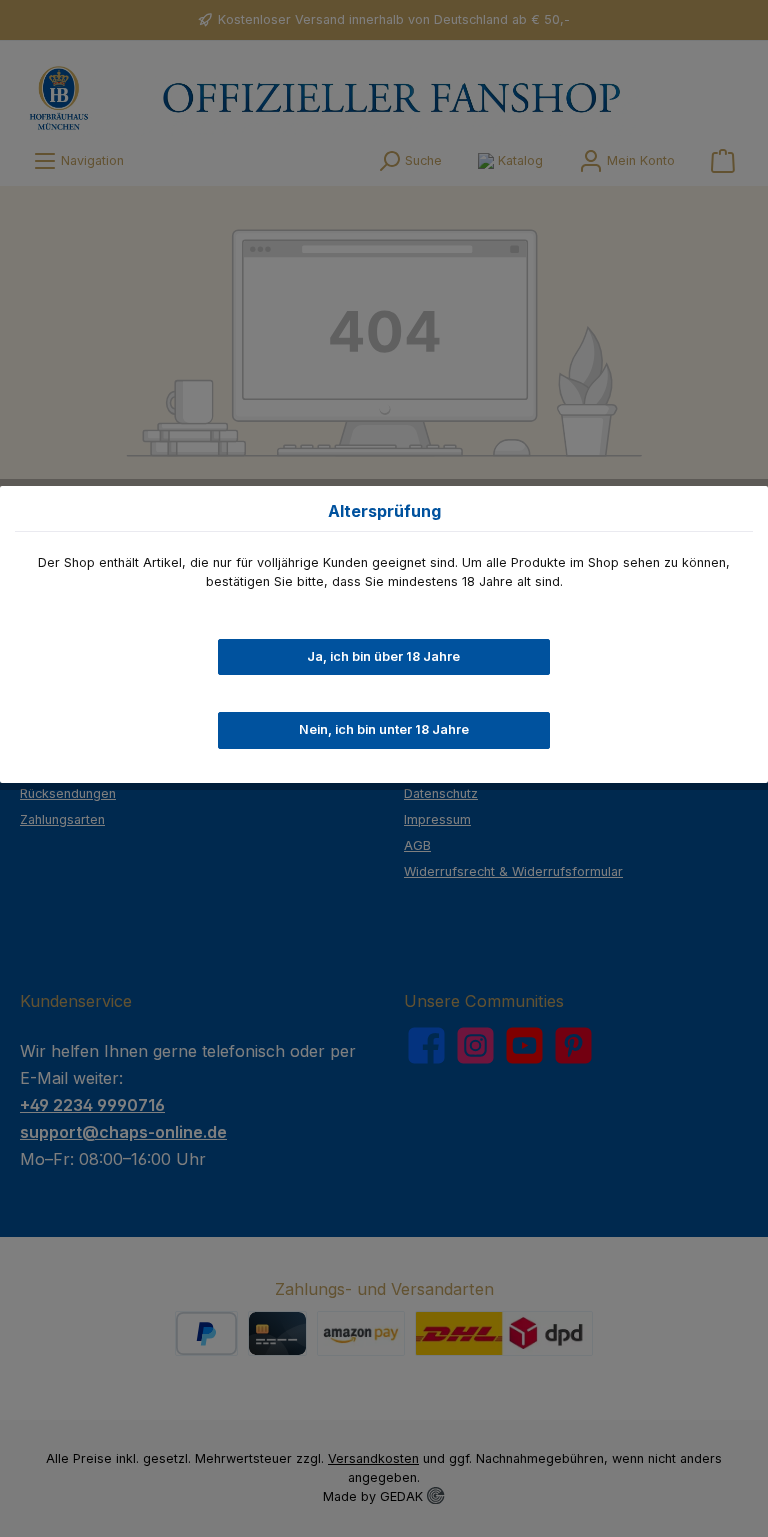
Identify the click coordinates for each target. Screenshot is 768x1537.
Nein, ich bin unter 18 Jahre (384, 729)
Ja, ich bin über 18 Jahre (383, 656)
